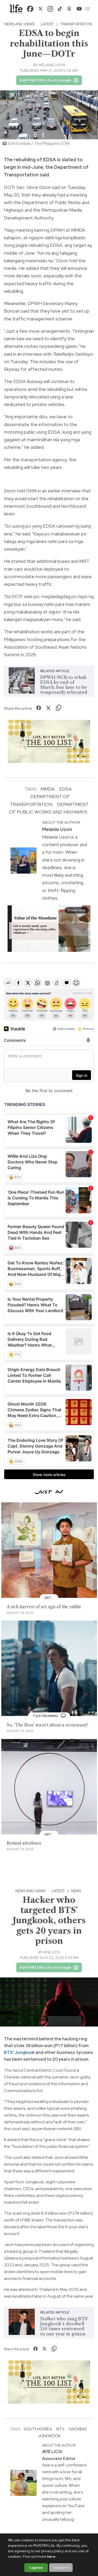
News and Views (19, 24)
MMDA (48, 789)
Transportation (76, 24)
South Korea (38, 2429)
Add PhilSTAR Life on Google (45, 80)
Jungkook (25, 2052)
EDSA (65, 789)
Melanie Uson (52, 65)
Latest (47, 24)
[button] (88, 9)
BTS (8, 2052)
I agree (36, 2568)
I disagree (61, 2567)
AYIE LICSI (52, 1952)
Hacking (78, 2429)
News (76, 1891)
